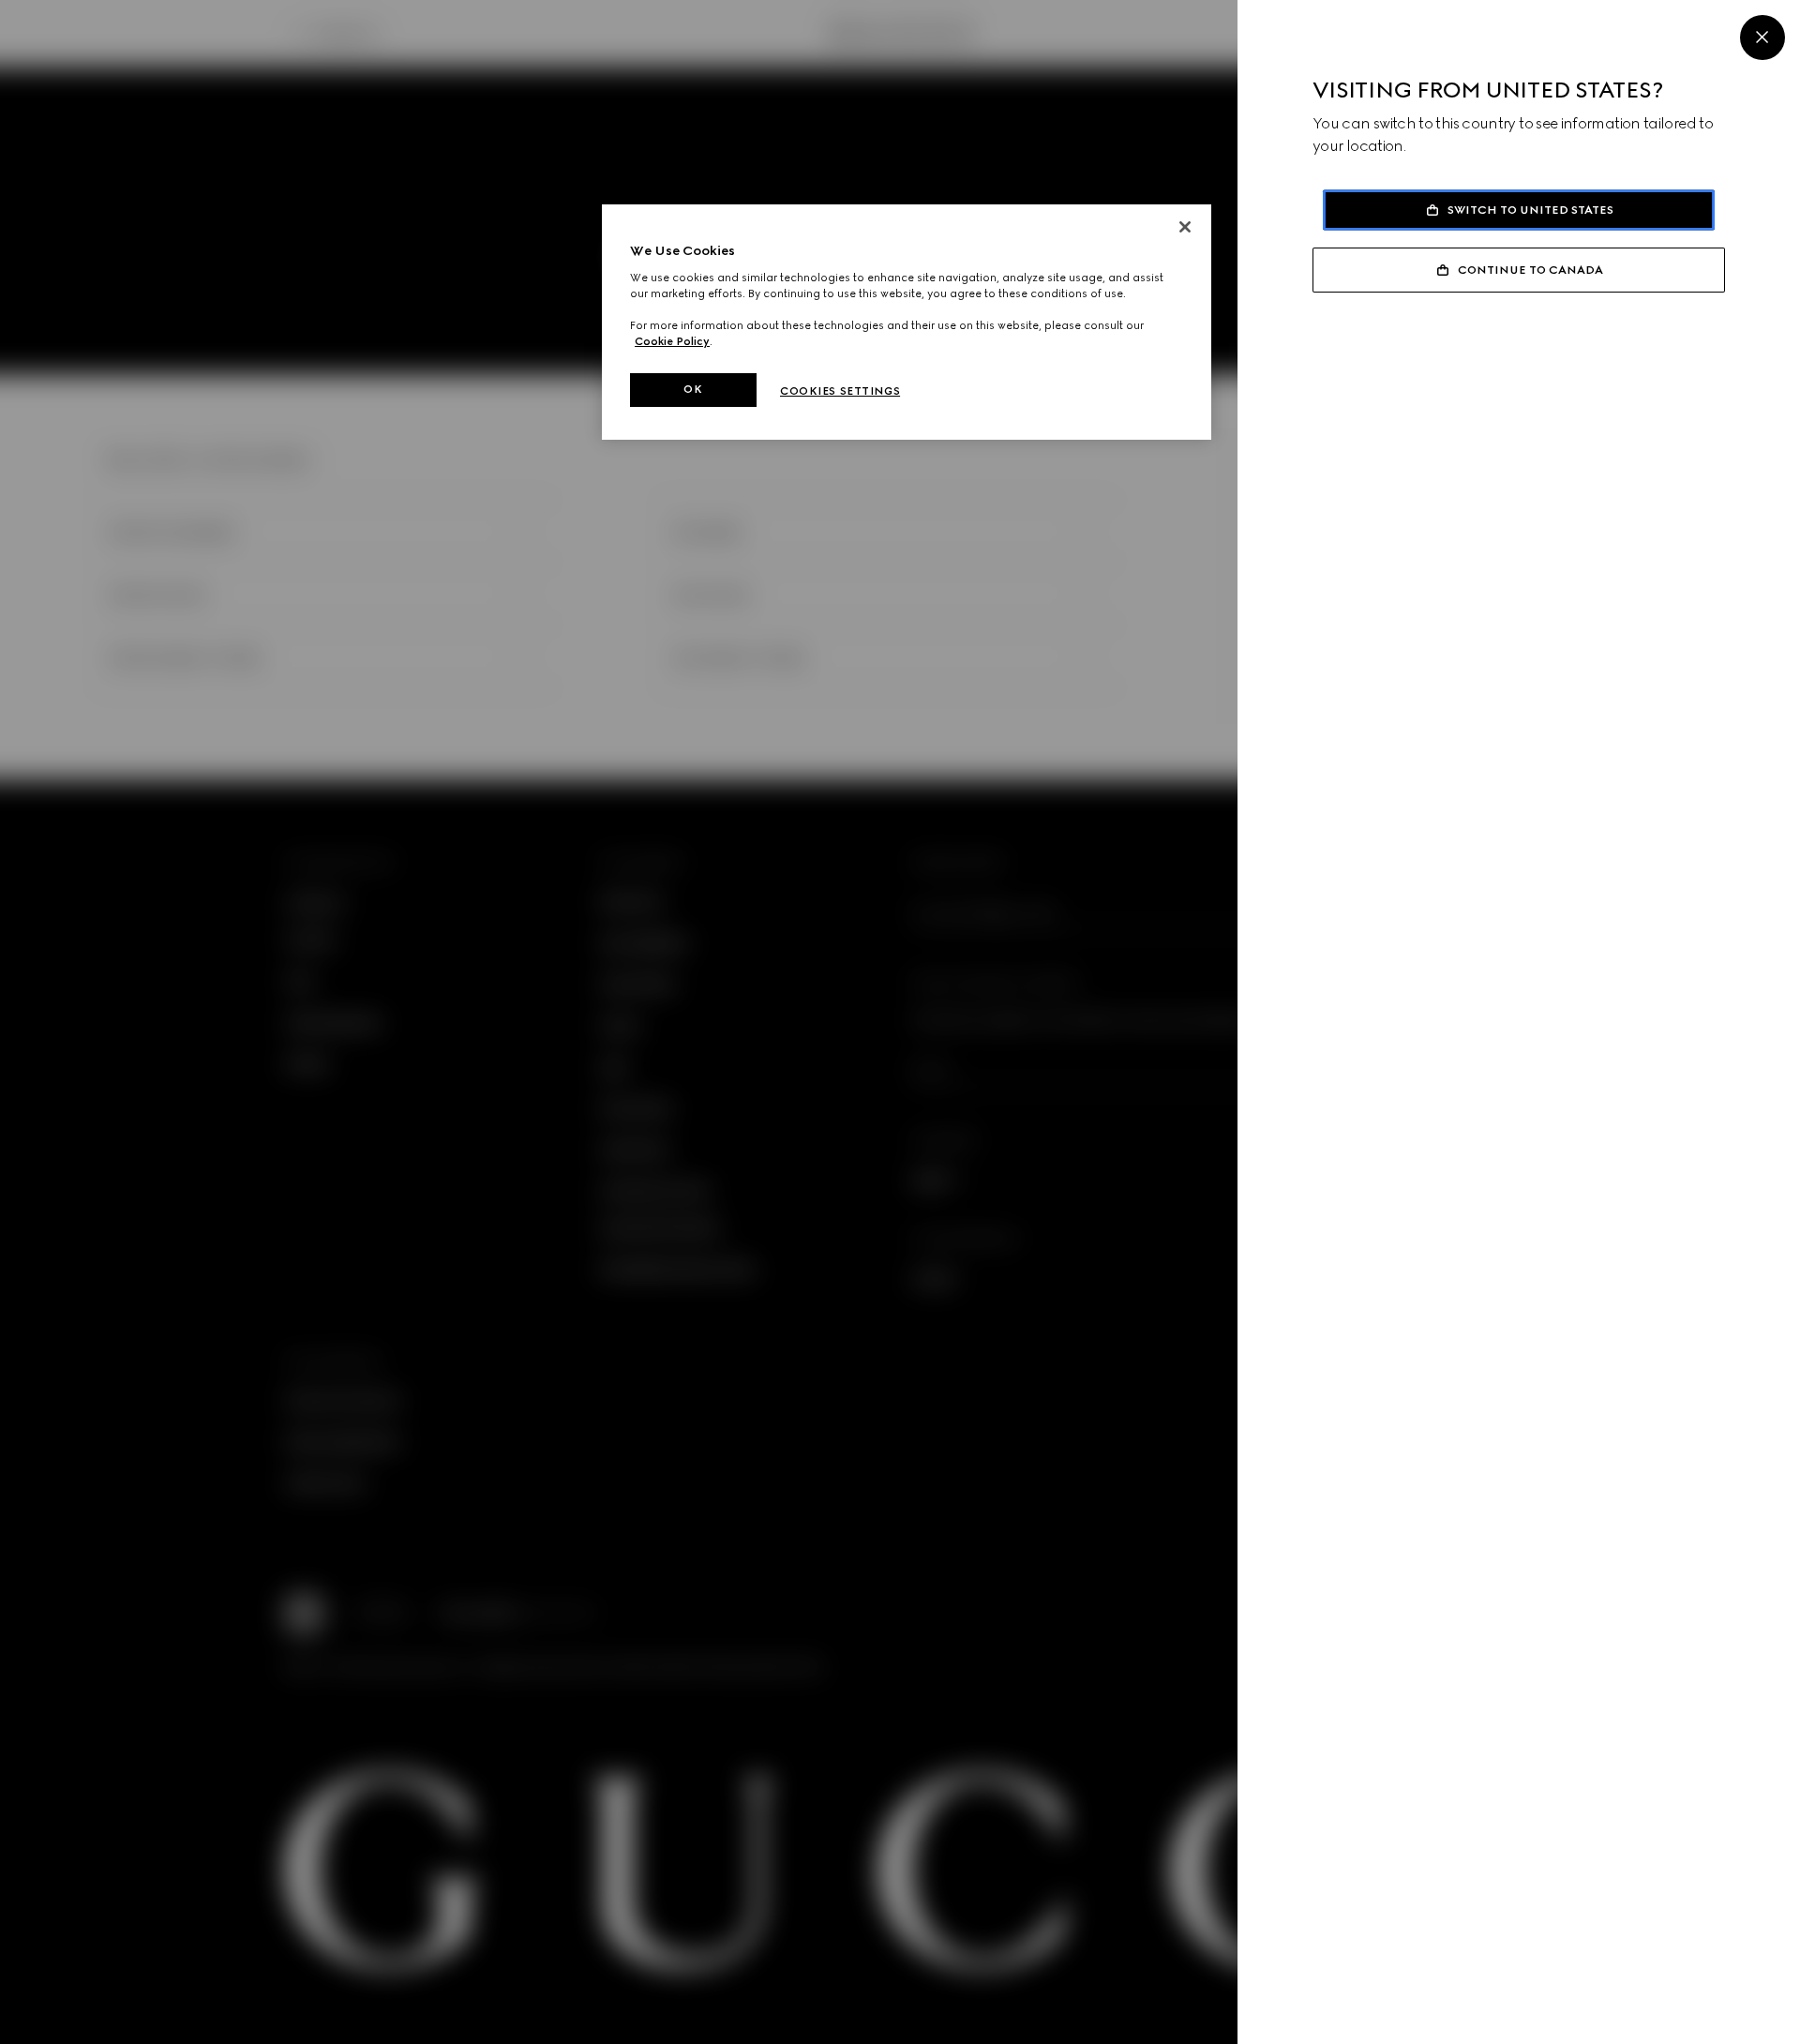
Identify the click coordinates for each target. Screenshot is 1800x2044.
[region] (907, 322)
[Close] (1762, 38)
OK (693, 389)
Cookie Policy (672, 341)
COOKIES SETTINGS (840, 391)
